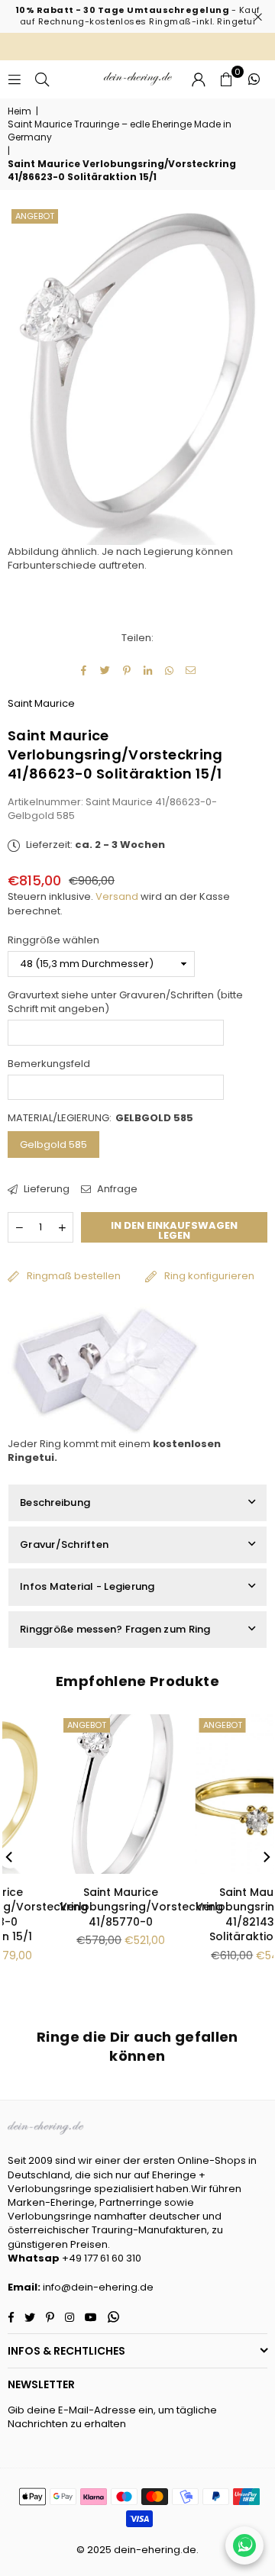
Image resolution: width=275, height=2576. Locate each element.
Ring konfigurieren (209, 1276)
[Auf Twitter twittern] (106, 671)
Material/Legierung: (100, 1118)
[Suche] (42, 79)
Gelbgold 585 (53, 1145)
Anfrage (116, 1189)
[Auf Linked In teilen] (149, 671)
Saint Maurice (41, 703)
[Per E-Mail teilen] (191, 671)
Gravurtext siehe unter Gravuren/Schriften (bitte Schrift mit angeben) (125, 1002)
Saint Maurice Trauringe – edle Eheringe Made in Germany (120, 131)
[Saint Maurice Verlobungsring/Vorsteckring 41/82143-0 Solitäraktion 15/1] (78, 1794)
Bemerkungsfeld (49, 1064)
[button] (226, 79)
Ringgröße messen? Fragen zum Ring (115, 1629)
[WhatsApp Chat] (244, 2545)
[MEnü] (15, 79)
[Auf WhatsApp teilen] (170, 671)
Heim (19, 111)
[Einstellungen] (199, 79)
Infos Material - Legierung (87, 1586)
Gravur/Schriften (64, 1544)
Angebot (35, 216)
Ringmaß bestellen (74, 1276)
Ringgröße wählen (53, 940)
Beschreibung (55, 1502)
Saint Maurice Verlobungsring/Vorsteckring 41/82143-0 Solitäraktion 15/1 (99, 1915)
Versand (117, 896)
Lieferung (45, 1189)
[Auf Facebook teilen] (84, 671)
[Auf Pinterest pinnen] (127, 671)
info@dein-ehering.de (98, 2287)
